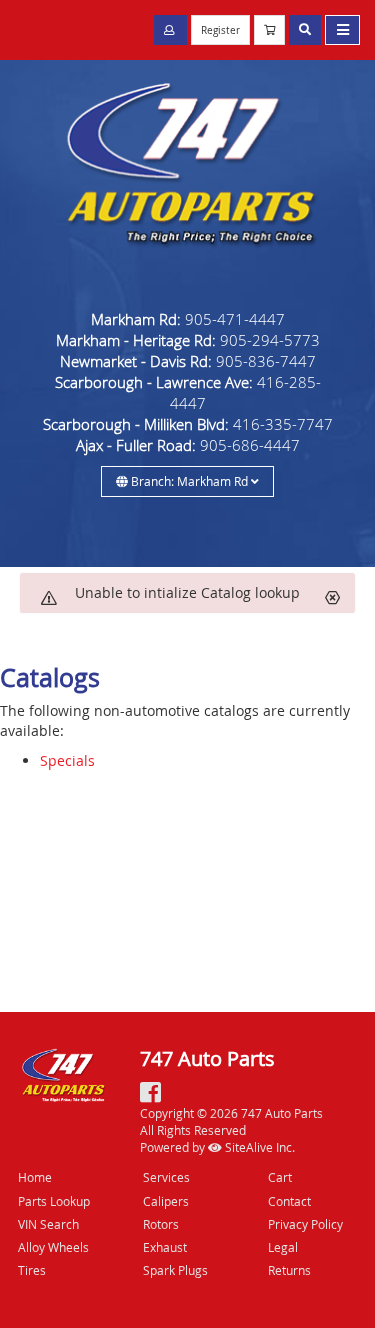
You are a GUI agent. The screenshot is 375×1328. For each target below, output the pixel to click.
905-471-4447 (235, 319)
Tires (32, 1270)
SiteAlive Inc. (258, 1147)
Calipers (166, 1201)
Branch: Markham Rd (189, 481)
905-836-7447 (266, 361)
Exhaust (165, 1247)
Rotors (161, 1224)
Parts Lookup (54, 1201)
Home (35, 1177)
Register (220, 30)
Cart (280, 1177)
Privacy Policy (305, 1224)
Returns (289, 1270)
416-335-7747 (283, 424)
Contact (289, 1201)
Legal (283, 1247)
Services (166, 1177)
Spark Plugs (175, 1270)
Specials (67, 760)
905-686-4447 (250, 445)
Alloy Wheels (53, 1247)
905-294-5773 (270, 340)
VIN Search (48, 1224)
